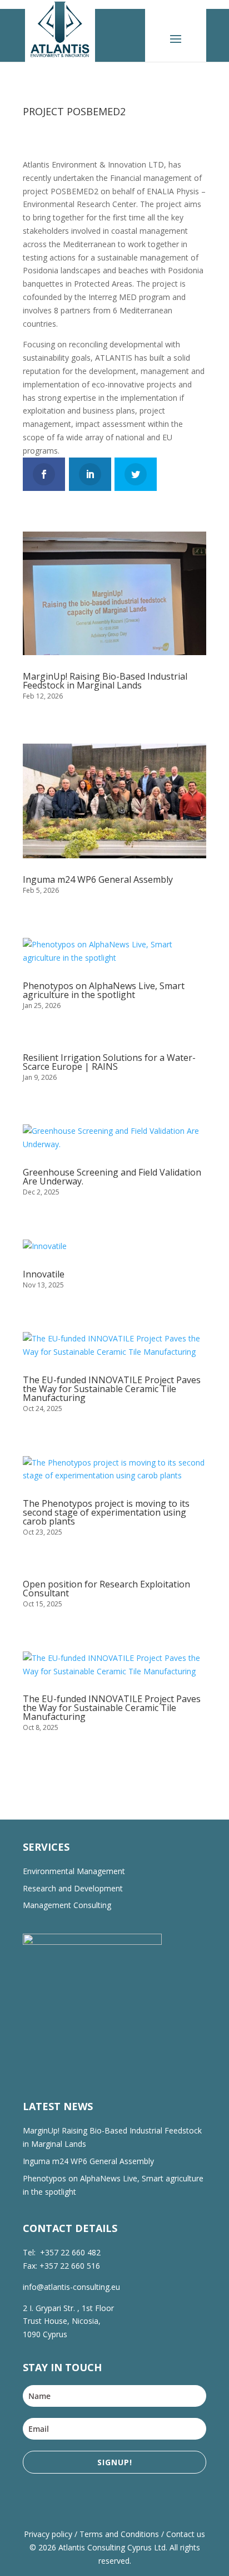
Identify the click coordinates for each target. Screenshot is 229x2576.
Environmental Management (74, 1871)
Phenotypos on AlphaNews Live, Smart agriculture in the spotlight (104, 990)
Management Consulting (67, 1905)
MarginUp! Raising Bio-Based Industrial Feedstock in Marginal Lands (105, 681)
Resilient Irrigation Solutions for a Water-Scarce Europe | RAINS (109, 1062)
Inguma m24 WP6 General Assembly (98, 879)
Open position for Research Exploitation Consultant (106, 1589)
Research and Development (73, 1888)
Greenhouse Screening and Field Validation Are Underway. (112, 1177)
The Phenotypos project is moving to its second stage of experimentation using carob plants (106, 1512)
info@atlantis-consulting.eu (71, 2287)
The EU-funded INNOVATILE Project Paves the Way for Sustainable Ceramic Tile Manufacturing (112, 1389)
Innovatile (44, 1274)
